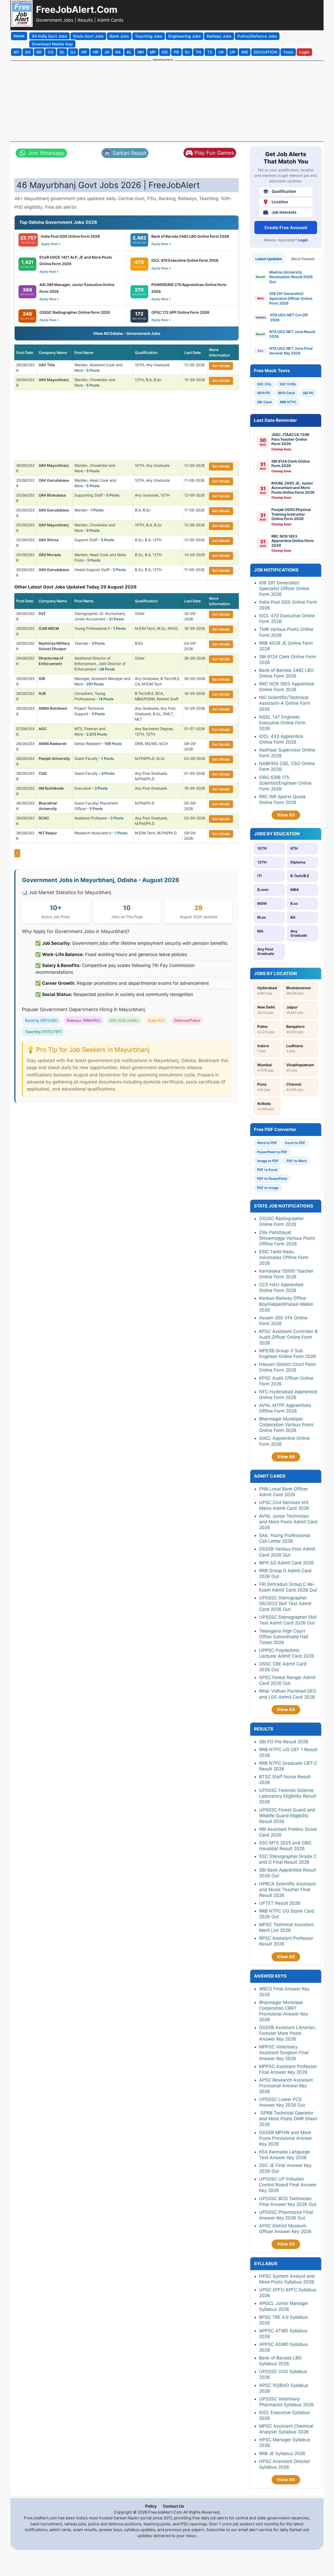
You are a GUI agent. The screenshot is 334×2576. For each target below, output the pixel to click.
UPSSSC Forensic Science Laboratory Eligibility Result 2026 (288, 1796)
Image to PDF (268, 1161)
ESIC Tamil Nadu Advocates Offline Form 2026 (284, 1257)
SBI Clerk (264, 402)
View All (286, 815)
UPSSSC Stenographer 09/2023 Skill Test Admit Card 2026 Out (285, 1604)
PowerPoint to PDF (272, 1152)
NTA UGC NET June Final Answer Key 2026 (291, 351)
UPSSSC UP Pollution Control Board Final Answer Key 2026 (288, 2185)
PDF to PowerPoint (272, 1179)
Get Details (221, 366)
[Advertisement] (167, 101)
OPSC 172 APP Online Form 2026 (180, 312)
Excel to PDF (295, 1143)
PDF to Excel (267, 1170)
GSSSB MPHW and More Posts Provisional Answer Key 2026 (286, 2138)
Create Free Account (286, 228)
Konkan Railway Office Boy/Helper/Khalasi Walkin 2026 (286, 1304)
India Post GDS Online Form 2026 (70, 236)
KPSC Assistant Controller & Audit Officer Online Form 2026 (288, 1337)
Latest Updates (269, 259)
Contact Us (173, 2506)
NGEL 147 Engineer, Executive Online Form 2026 (282, 723)
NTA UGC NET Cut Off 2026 (289, 317)
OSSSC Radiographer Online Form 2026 (75, 312)
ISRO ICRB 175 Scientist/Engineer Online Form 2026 (285, 783)
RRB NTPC (288, 402)
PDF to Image (268, 1188)
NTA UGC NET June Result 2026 (292, 334)
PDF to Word (297, 1161)
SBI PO (308, 393)
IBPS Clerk (286, 393)
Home (19, 36)
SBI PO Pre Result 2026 (284, 1742)
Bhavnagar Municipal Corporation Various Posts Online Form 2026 (286, 1425)
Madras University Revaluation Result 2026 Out (291, 277)
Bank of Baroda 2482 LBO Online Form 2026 (190, 236)
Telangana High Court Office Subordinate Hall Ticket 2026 (284, 1637)
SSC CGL (264, 384)
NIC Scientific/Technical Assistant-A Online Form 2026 (285, 703)
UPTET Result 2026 (280, 1903)
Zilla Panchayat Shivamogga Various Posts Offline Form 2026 (287, 1238)
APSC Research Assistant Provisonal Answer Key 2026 (286, 2086)
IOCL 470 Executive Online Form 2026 (185, 260)
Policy (151, 2506)
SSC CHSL (288, 384)
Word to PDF (267, 1143)
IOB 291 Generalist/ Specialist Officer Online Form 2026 (291, 298)
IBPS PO (264, 393)
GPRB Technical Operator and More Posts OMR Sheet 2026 (288, 2119)
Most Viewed (303, 259)
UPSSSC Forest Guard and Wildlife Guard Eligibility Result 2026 (287, 1816)
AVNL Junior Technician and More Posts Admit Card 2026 (288, 1522)
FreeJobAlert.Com (77, 9)
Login (303, 240)
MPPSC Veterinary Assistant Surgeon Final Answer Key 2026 (284, 2053)
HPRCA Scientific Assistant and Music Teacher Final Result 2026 (287, 1890)
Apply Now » (51, 244)
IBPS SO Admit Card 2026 (287, 1563)
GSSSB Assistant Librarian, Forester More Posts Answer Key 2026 (288, 2033)
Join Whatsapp (46, 153)
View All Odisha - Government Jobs (127, 333)
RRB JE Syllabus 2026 (282, 2453)
